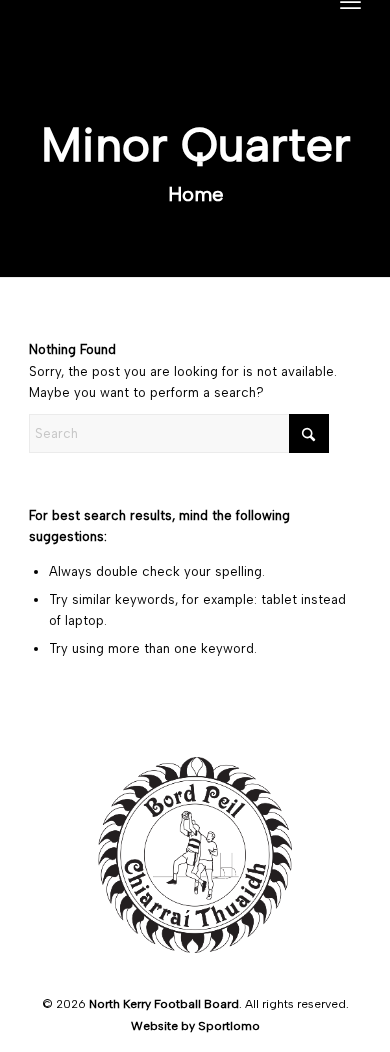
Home (196, 194)
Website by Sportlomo (195, 1026)
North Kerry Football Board (164, 1004)
